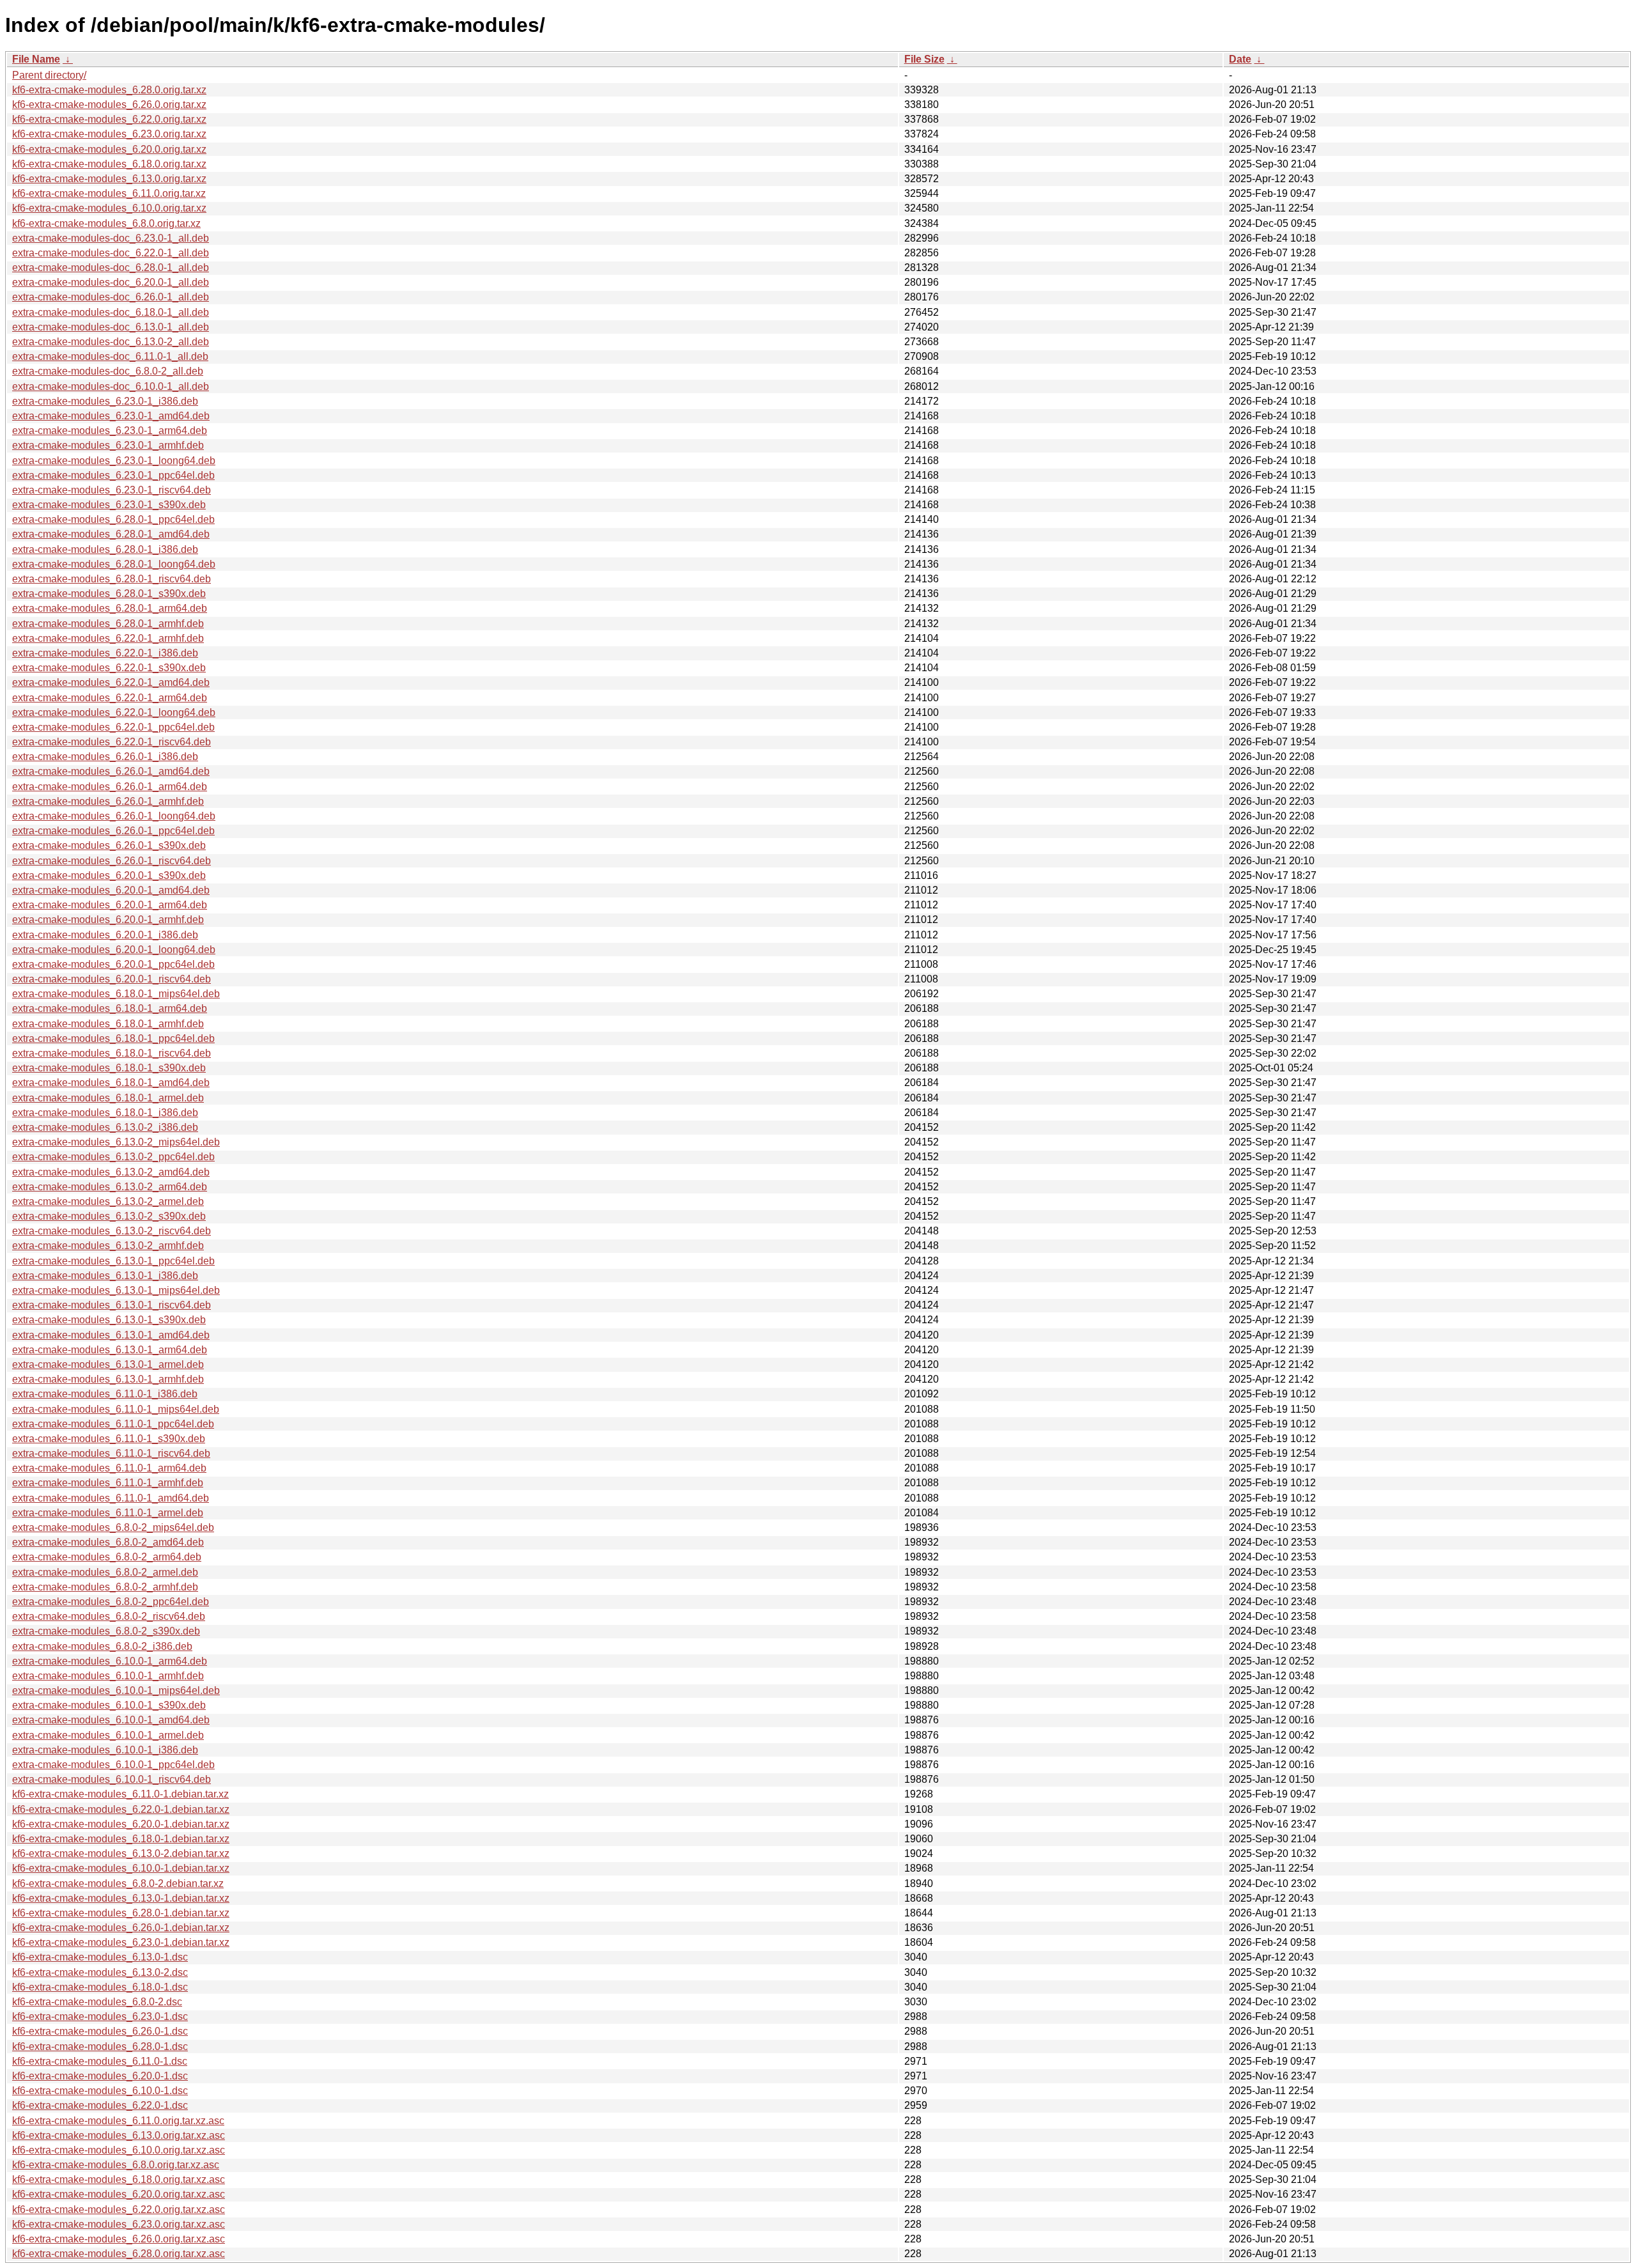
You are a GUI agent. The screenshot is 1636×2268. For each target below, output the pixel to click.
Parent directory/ (49, 75)
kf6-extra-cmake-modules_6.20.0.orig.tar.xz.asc (119, 2194)
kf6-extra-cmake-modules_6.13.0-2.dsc (100, 1972)
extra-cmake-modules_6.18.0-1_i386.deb (105, 1113)
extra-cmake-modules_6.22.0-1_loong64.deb (114, 712)
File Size (924, 59)
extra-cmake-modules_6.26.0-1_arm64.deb (110, 787)
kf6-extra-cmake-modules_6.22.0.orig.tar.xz (109, 119)
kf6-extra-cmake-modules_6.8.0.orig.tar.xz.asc (116, 2165)
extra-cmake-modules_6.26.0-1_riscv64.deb (112, 861)
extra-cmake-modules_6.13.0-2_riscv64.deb (112, 1231)
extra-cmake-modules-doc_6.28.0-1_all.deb (111, 268)
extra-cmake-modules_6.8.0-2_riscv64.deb (109, 1616)
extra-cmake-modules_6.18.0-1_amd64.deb (111, 1083)
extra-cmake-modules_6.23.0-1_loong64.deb (114, 461)
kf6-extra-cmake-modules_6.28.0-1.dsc (100, 2047)
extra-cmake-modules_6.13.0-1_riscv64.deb (112, 1305)
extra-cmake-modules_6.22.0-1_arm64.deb (110, 698)
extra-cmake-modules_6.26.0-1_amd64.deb (111, 771)
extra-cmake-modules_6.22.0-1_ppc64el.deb (113, 727)
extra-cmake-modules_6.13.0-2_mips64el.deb (116, 1142)
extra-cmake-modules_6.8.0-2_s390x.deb (106, 1631)
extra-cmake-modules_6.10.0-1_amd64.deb (111, 1720)
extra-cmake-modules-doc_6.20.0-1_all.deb (111, 282)
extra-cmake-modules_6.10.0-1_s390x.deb (109, 1705)
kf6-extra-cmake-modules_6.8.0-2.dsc (97, 2002)
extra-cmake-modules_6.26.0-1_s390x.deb (109, 845)
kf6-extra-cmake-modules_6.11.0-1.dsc (100, 2061)
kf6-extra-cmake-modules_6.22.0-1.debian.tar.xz (121, 1809)
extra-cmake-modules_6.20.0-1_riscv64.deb (112, 979)
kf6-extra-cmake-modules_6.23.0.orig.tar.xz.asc (119, 2224)
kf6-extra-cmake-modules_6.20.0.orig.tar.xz (109, 149)
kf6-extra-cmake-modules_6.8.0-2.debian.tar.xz (118, 1884)
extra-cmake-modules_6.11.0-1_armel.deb (108, 1513)
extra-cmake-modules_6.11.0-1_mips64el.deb (116, 1409)
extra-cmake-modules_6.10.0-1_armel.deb (108, 1735)
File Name (36, 59)
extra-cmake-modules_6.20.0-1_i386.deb (105, 935)
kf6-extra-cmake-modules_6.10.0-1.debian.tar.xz (121, 1868)
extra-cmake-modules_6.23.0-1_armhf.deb (108, 445)
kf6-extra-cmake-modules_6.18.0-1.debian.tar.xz (121, 1839)
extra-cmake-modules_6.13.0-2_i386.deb (105, 1127)
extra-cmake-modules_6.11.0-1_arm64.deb (109, 1468)
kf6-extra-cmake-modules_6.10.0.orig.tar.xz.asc (119, 2150)
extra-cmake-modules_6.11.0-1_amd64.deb (111, 1498)
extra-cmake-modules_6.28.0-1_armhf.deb (108, 624)
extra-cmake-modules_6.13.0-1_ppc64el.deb (113, 1261)
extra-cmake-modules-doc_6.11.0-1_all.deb (110, 356)
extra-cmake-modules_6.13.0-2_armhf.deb (108, 1246)
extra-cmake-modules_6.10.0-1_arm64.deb (110, 1661)
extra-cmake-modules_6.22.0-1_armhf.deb (108, 638)
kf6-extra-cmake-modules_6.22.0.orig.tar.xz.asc (119, 2210)
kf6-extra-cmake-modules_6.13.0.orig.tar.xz (109, 179)
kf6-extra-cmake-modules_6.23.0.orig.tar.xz (109, 134)
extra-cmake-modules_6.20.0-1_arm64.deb (110, 905)
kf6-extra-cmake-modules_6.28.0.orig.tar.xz (109, 90)
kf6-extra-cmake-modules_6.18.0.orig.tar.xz (109, 164)
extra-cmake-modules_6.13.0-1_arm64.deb (110, 1350)
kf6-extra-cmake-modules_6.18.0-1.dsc (100, 1987)
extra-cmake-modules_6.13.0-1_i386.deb (105, 1276)
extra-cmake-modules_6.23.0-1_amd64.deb (111, 416)
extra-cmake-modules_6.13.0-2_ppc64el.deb (113, 1157)
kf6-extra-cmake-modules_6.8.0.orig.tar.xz (106, 223)
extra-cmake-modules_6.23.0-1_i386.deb (105, 401)
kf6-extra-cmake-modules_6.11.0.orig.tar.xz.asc (118, 2121)
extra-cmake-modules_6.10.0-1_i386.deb (105, 1750)
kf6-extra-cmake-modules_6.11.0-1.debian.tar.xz (120, 1794)
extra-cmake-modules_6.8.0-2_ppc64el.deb (111, 1602)
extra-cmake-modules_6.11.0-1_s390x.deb (109, 1439)
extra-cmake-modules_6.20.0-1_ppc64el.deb (113, 964)
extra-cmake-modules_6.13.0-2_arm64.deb (110, 1187)
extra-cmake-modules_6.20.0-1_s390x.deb (109, 875)
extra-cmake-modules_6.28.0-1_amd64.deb (111, 534)
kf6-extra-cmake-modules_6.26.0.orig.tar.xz (109, 105)
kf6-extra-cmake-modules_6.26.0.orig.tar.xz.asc (119, 2239)
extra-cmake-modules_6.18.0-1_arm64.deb (110, 1008)
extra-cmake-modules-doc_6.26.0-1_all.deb (111, 297)
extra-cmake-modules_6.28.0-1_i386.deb (105, 549)
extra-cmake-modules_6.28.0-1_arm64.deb (110, 608)
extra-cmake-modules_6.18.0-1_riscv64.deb (112, 1053)
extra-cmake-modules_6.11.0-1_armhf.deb (108, 1483)
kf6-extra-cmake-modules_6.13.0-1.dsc (100, 1957)
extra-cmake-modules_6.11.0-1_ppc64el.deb (113, 1424)
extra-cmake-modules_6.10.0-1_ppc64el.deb (113, 1765)
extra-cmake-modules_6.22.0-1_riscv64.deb (112, 742)
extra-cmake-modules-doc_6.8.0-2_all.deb (108, 371)
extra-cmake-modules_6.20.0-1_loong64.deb (114, 950)
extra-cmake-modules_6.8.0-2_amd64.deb (108, 1542)
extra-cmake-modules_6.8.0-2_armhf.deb (105, 1587)
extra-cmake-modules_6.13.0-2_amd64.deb (111, 1172)
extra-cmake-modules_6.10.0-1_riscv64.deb (112, 1779)
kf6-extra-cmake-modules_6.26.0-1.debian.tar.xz (121, 1928)
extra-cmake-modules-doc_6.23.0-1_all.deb (111, 238)
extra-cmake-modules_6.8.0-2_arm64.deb (107, 1557)
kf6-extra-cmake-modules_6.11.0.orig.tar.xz (109, 193)
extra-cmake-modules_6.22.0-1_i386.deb (105, 653)
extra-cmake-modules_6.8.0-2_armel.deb (105, 1572)
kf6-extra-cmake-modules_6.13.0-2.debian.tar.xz (121, 1853)
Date (1240, 59)
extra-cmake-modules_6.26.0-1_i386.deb (105, 757)
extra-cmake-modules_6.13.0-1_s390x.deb (109, 1320)
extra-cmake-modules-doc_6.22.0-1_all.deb (111, 253)
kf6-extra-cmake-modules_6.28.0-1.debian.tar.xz (121, 1913)
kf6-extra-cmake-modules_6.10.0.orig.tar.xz (109, 208)
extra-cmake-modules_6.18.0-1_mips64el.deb (116, 994)
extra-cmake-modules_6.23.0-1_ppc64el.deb (113, 475)
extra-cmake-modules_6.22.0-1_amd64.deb (111, 682)
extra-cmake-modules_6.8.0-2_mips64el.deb (113, 1527)
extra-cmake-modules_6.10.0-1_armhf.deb (108, 1676)
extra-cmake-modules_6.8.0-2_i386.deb (102, 1646)
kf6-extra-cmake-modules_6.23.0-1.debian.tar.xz (121, 1942)
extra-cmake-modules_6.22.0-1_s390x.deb (109, 668)
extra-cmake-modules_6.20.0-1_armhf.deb (108, 920)
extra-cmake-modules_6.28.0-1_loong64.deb (114, 564)
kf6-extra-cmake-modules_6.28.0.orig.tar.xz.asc (119, 2254)
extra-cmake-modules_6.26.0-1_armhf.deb (108, 801)
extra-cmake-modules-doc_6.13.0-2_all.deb (111, 342)
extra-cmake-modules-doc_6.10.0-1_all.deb (111, 386)
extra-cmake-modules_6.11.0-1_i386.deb (105, 1394)
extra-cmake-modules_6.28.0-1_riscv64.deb (112, 579)
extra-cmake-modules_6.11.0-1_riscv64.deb (111, 1453)
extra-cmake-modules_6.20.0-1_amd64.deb (111, 890)
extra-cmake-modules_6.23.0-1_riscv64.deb (112, 490)
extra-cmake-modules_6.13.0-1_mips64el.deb (116, 1290)
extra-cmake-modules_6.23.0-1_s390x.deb (109, 505)
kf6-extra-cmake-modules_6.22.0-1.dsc (100, 2105)
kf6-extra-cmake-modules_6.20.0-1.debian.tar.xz (121, 1824)
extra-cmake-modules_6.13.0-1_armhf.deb (108, 1379)
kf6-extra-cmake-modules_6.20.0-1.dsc (100, 2076)
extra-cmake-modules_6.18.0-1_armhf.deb (108, 1024)
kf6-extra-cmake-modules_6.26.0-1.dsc (100, 2031)
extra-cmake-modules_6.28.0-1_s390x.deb (109, 594)
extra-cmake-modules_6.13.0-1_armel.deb (108, 1364)
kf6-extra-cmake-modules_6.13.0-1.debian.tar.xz (121, 1898)
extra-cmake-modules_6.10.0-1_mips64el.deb (116, 1690)
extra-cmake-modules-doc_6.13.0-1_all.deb (111, 327)
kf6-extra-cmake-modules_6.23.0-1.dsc (100, 2016)
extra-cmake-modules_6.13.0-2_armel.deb (108, 1201)
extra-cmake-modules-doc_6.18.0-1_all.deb (111, 312)
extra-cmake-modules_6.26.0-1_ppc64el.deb (113, 831)
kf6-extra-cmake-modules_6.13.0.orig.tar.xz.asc (119, 2135)
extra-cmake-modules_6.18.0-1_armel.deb (108, 1098)
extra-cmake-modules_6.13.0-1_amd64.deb (111, 1335)
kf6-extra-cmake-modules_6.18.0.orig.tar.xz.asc (119, 2179)
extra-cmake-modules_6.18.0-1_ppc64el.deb (113, 1038)
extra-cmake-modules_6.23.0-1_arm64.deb (110, 431)
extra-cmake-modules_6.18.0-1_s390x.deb (109, 1068)
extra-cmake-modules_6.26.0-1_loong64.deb (114, 816)
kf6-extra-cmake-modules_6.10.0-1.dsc (100, 2091)
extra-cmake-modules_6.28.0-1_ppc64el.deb (113, 519)
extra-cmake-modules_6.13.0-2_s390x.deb (109, 1216)
